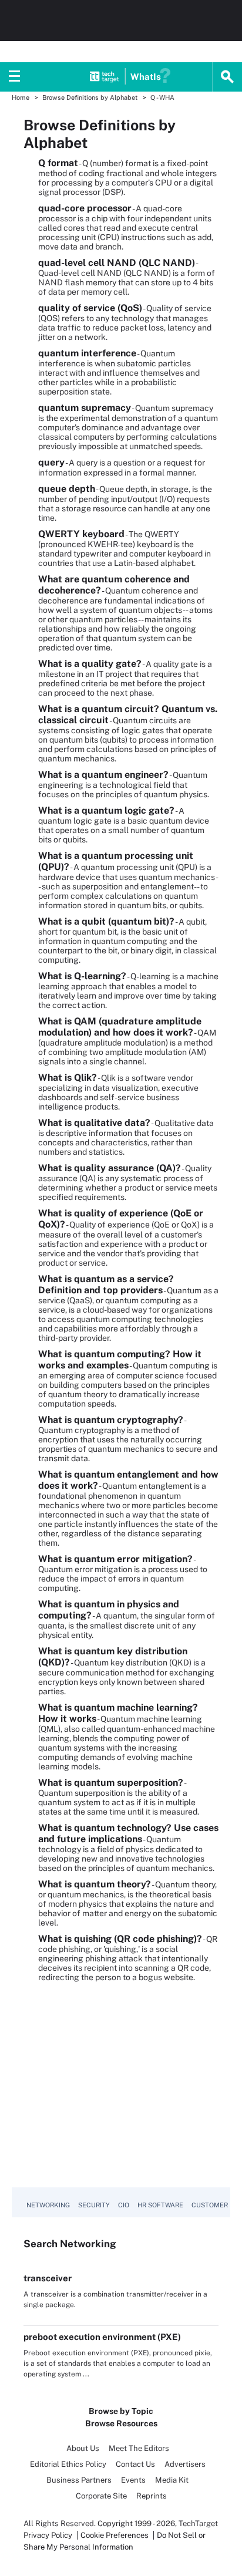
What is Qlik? (68, 1078)
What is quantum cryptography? (111, 1420)
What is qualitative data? (94, 1123)
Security (94, 2205)
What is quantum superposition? (111, 1783)
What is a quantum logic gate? (106, 810)
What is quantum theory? (95, 1884)
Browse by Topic (121, 2411)
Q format (58, 163)
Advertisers (185, 2464)
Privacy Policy (48, 2535)
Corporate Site (101, 2496)
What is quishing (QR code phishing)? (120, 1939)
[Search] (227, 77)
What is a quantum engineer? (103, 775)
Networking (48, 2205)
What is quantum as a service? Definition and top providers (106, 1284)
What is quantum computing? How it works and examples (120, 1360)
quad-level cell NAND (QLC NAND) (117, 263)
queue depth (67, 489)
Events (133, 2480)
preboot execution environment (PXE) (102, 2337)
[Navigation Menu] (15, 77)
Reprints (152, 2496)
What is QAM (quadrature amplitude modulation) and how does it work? (120, 1027)
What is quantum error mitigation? (115, 1559)
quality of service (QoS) (90, 308)
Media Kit (172, 2480)
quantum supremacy (85, 408)
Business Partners (79, 2480)
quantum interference (87, 353)
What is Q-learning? (82, 976)
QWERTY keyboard (81, 534)
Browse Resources (121, 2423)
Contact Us (135, 2464)
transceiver (48, 2278)
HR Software (160, 2205)
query (51, 462)
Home (21, 97)
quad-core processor (85, 208)
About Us (83, 2448)
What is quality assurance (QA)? (110, 1168)
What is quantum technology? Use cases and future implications (128, 1833)
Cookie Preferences (115, 2535)
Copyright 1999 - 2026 (136, 2523)
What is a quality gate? (90, 664)
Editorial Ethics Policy (68, 2464)
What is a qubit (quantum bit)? (106, 921)
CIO (124, 2205)
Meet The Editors (139, 2448)
